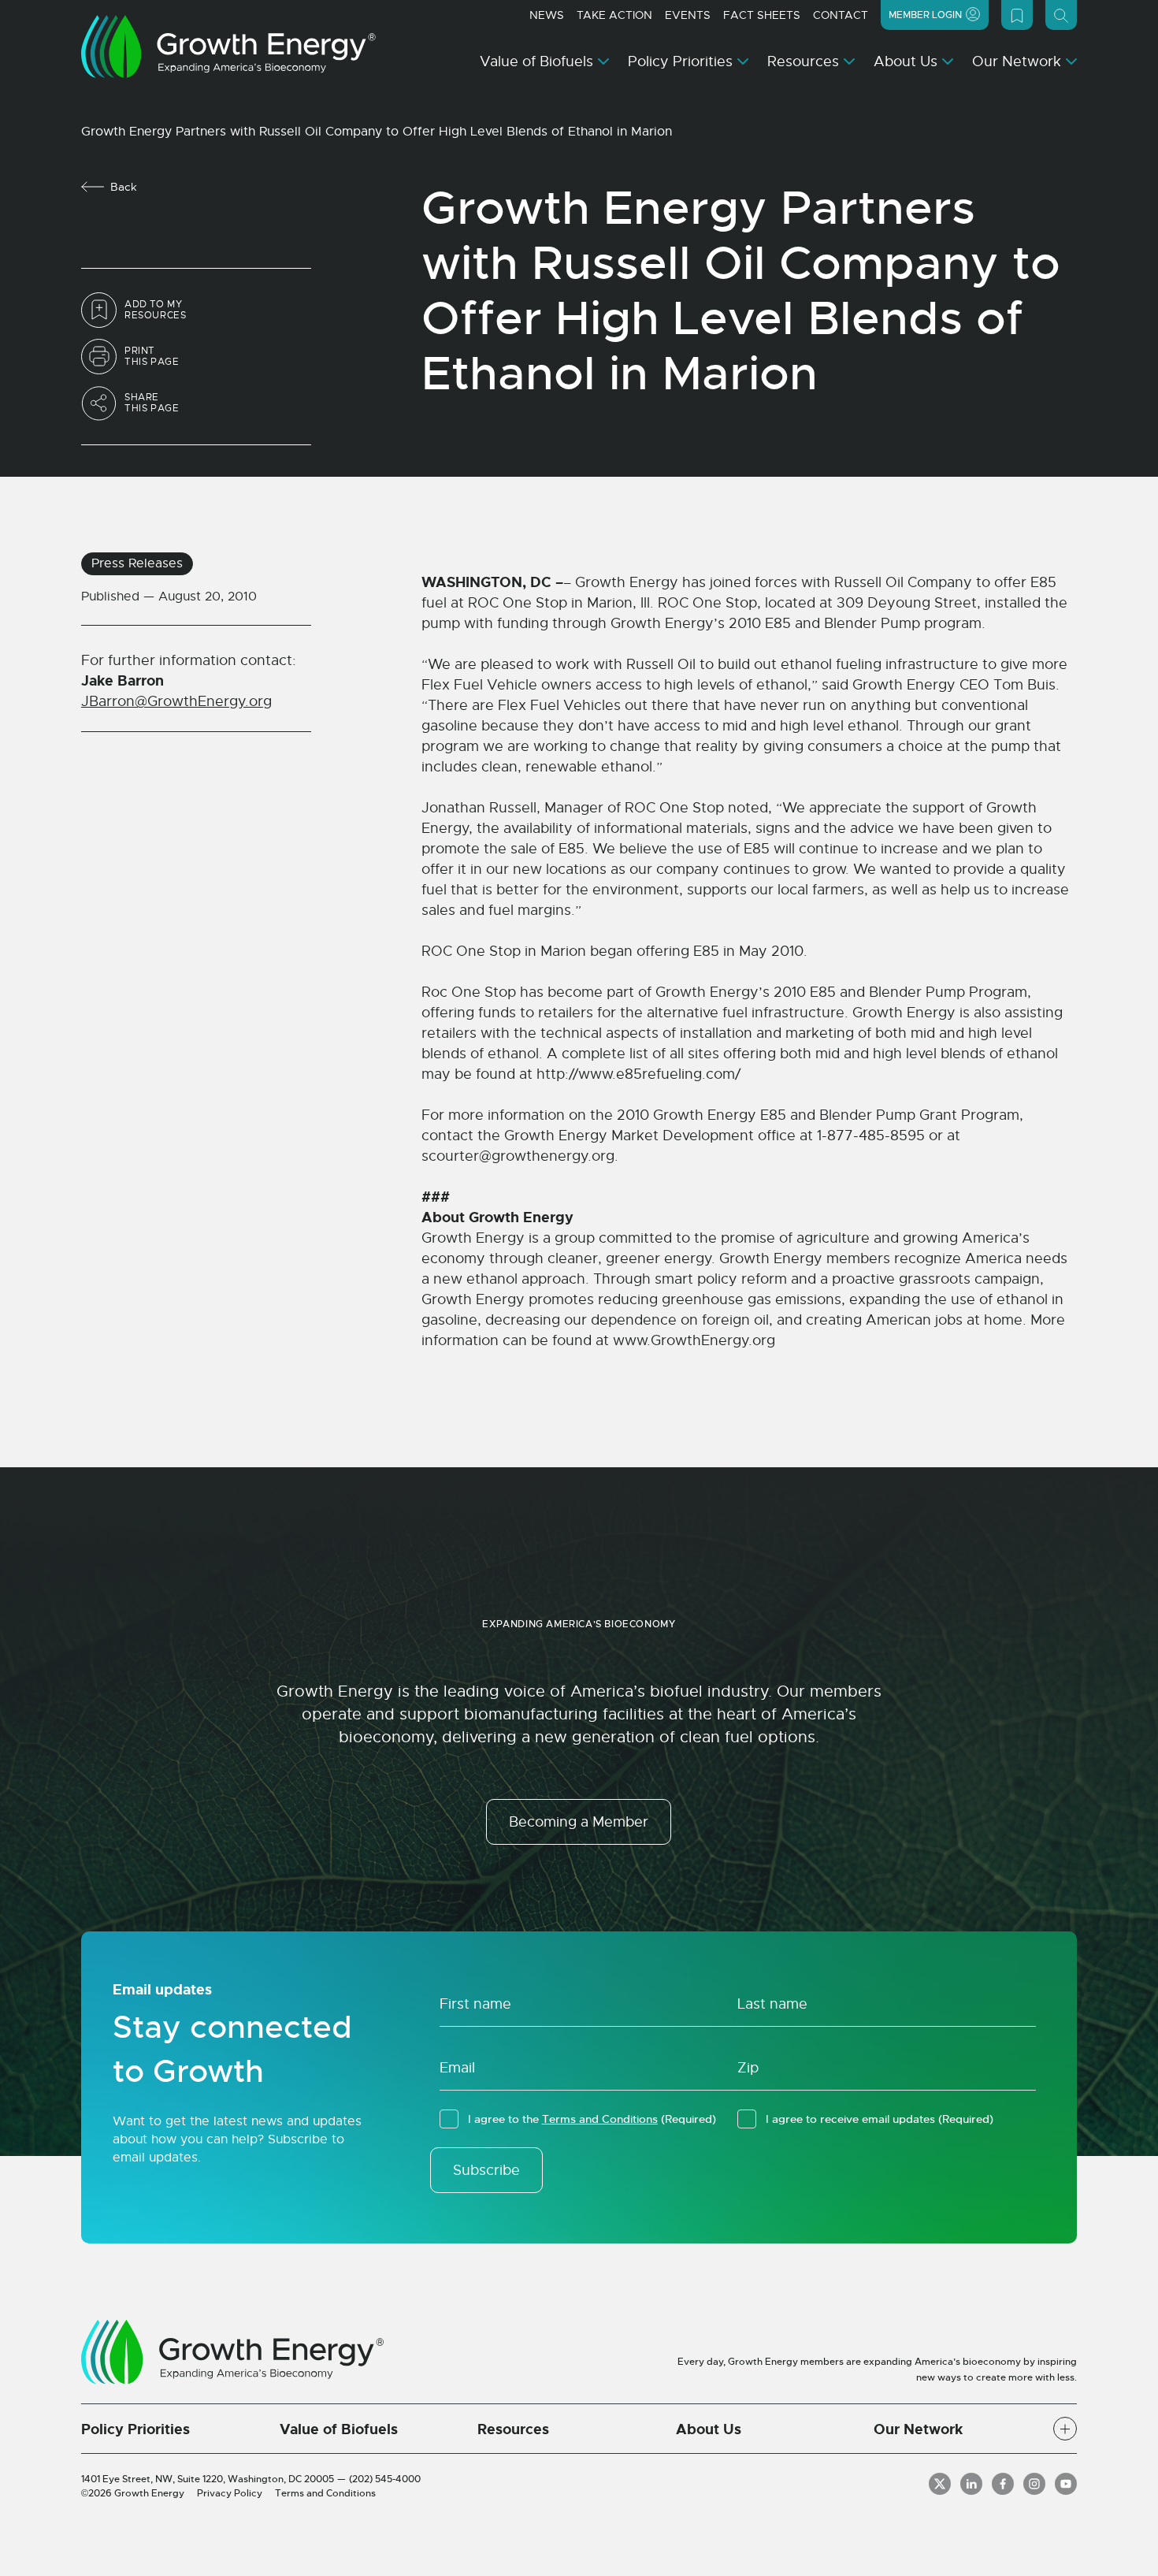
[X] (940, 2484)
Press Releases (137, 563)
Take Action (614, 15)
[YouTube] (1066, 2484)
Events (688, 15)
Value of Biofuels (536, 61)
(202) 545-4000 (385, 2479)
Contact (841, 15)
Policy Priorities (680, 61)
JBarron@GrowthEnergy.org (176, 701)
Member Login (925, 15)
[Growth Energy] (228, 46)
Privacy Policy (230, 2493)
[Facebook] (1003, 2484)
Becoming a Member (579, 1822)
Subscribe (486, 2170)
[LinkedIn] (971, 2484)
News (547, 15)
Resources (803, 61)
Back (124, 187)
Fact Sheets (762, 15)
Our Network (1017, 61)
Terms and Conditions (600, 2119)
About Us (906, 61)
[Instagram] (1034, 2484)
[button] (1065, 2429)
